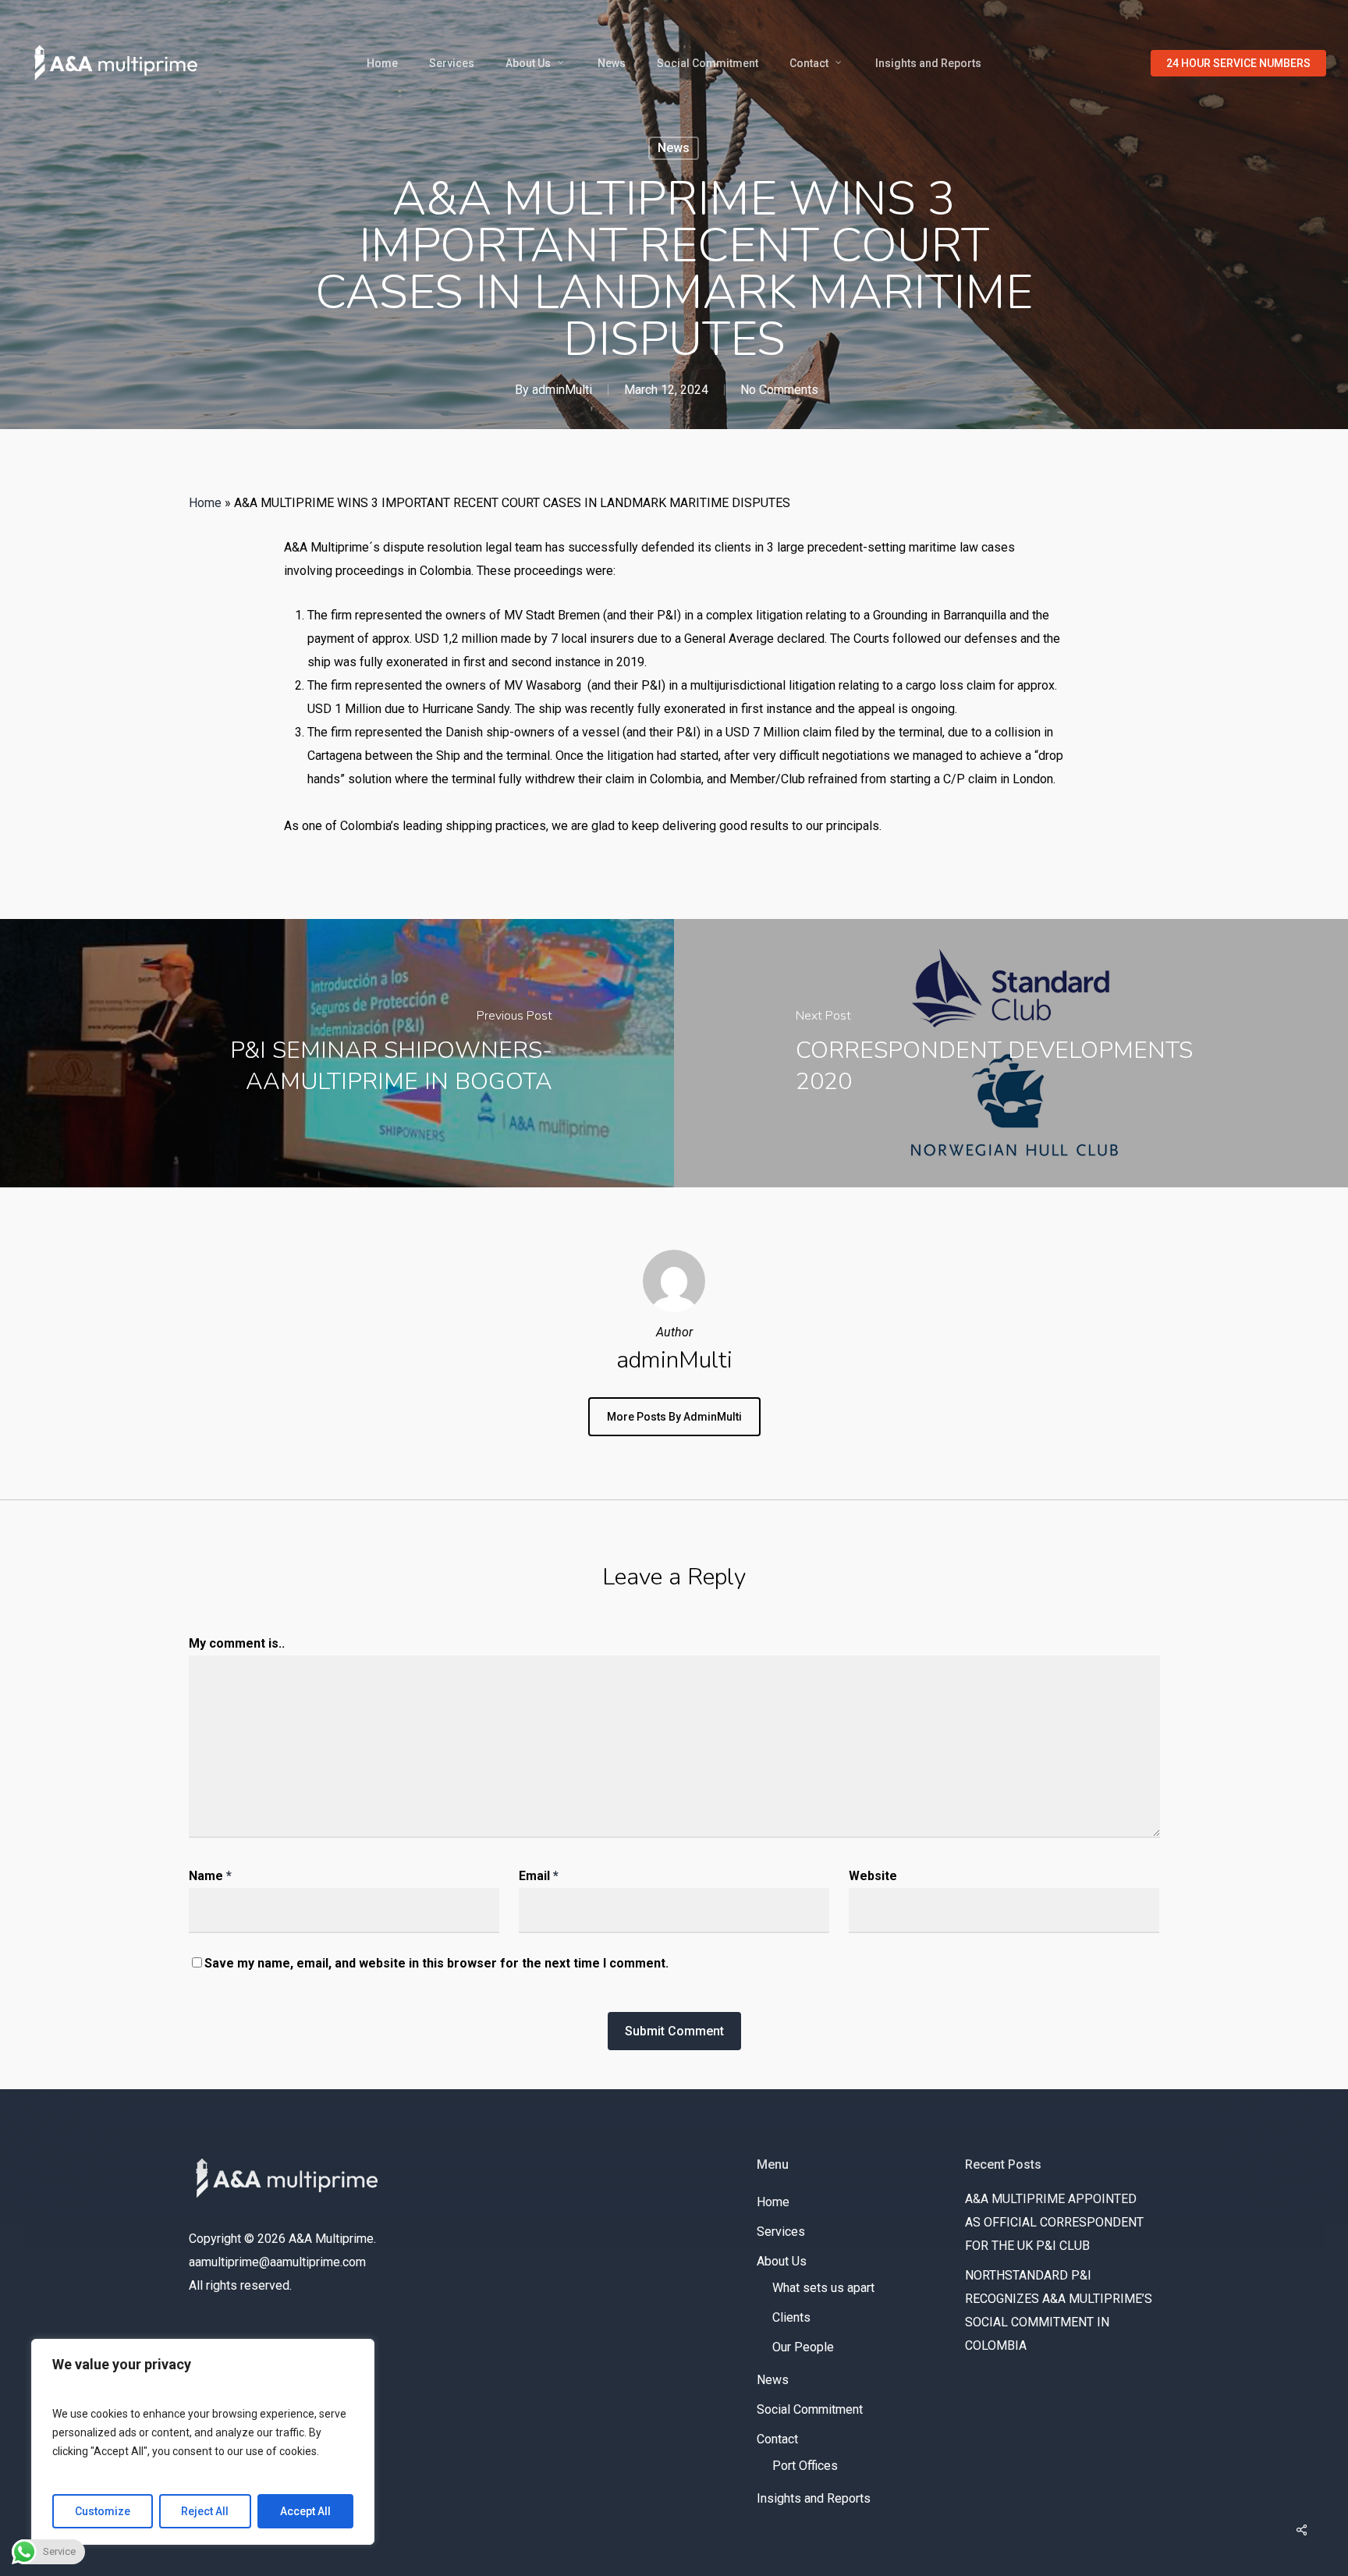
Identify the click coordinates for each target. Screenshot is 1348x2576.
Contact (777, 2439)
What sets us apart (823, 2288)
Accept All (305, 2511)
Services (781, 2232)
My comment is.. (237, 1643)
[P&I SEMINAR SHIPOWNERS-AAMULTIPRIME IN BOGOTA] (337, 1053)
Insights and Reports (814, 2498)
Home (205, 503)
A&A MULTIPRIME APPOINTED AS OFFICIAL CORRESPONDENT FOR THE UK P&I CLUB (1054, 2222)
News (674, 148)
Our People (803, 2347)
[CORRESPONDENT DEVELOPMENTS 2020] (1011, 1053)
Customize (103, 2511)
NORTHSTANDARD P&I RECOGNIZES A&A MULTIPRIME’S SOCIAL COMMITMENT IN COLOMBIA (1059, 2310)
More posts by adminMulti (674, 1417)
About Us (782, 2261)
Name (210, 1876)
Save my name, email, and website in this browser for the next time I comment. (436, 1963)
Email (539, 1876)
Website (873, 1876)
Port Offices (805, 2466)
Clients (791, 2317)
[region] (203, 2442)
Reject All (205, 2511)
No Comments (779, 390)
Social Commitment (810, 2409)
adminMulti (562, 390)
